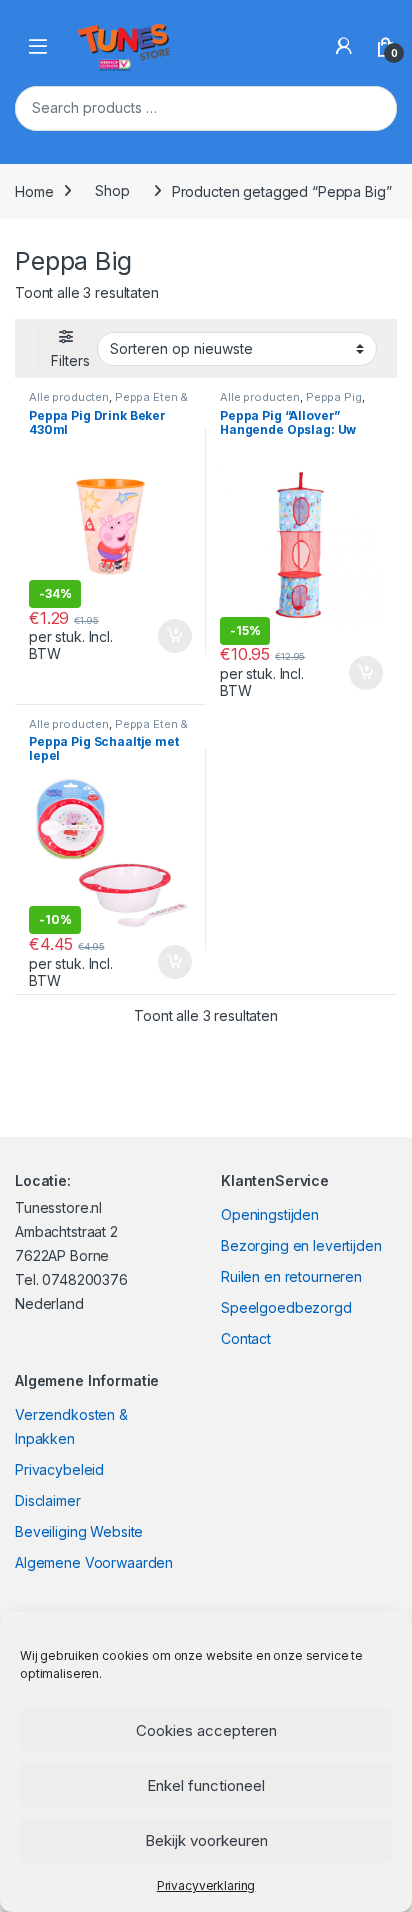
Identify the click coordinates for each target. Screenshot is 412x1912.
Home (34, 190)
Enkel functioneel (206, 1785)
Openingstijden (270, 1214)
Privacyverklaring (206, 1885)
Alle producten (69, 397)
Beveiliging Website (79, 1531)
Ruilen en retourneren (291, 1276)
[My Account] (344, 46)
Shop (112, 190)
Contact (246, 1338)
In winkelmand (153, 636)
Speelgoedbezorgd (286, 1307)
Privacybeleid (59, 1469)
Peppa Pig (334, 397)
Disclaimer (48, 1500)
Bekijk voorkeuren (206, 1840)
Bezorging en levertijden (301, 1245)
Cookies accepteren (206, 1730)
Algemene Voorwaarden (94, 1562)
